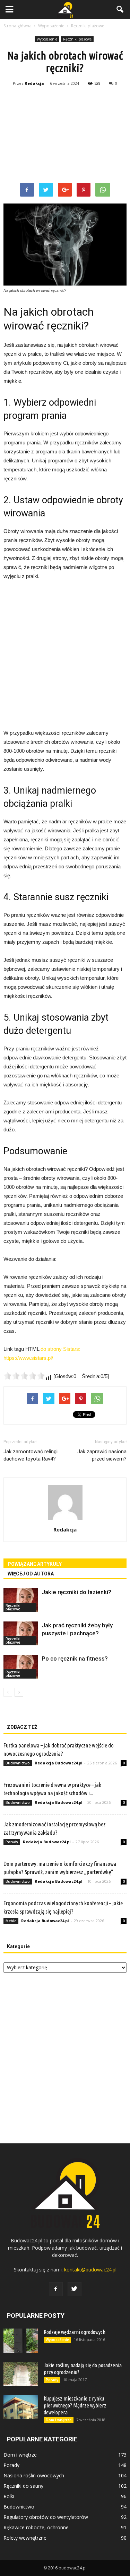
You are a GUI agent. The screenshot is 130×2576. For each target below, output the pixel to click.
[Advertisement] (65, 136)
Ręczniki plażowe (77, 39)
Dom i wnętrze (59, 2420)
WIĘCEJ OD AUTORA (31, 1574)
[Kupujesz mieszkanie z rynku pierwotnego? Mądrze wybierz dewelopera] (21, 2407)
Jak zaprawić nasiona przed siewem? (102, 1455)
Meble (11, 1921)
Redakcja (34, 83)
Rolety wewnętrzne (25, 2538)
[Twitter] (75, 2289)
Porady (12, 1842)
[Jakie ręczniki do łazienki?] (21, 1600)
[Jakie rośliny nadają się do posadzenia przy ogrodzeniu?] (21, 2374)
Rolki (9, 2496)
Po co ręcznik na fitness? (75, 1658)
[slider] (24, 1376)
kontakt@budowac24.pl (90, 2270)
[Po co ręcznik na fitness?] (21, 1667)
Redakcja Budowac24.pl (59, 1763)
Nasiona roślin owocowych (34, 2475)
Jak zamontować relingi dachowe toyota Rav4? (31, 1455)
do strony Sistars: (60, 1349)
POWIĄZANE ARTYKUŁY (35, 1564)
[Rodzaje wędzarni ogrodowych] (21, 2341)
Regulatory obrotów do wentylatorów (46, 2517)
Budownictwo (18, 1763)
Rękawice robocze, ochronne (36, 2527)
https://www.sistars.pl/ (28, 1358)
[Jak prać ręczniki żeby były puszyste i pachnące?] (21, 1633)
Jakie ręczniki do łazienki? (76, 1592)
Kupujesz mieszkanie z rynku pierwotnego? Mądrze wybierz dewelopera (75, 2405)
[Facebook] (56, 2289)
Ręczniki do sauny (23, 2486)
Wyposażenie (47, 39)
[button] (120, 9)
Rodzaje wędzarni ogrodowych (75, 2332)
